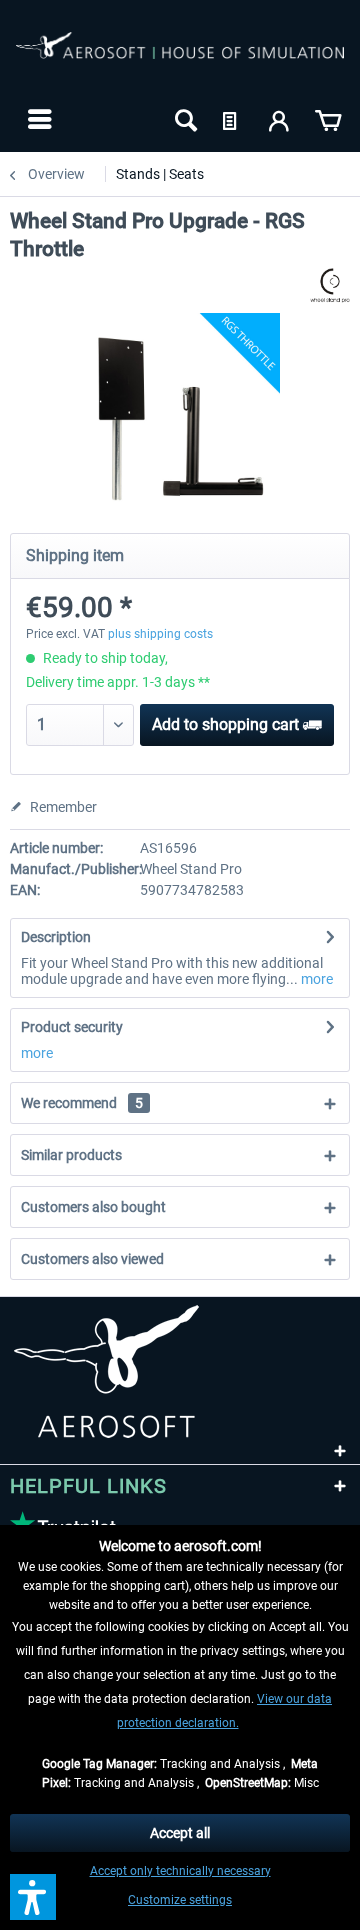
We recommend (82, 1103)
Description (56, 937)
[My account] (280, 119)
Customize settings (180, 1900)
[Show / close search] (184, 119)
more (315, 979)
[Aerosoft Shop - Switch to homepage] (180, 58)
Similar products (71, 1155)
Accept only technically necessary (180, 1871)
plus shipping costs (160, 634)
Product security (72, 1027)
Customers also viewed (92, 1259)
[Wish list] (232, 119)
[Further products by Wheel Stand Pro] (330, 285)
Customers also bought (93, 1207)
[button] (33, 1897)
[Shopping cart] (328, 119)
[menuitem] (37, 119)
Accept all (180, 1833)
